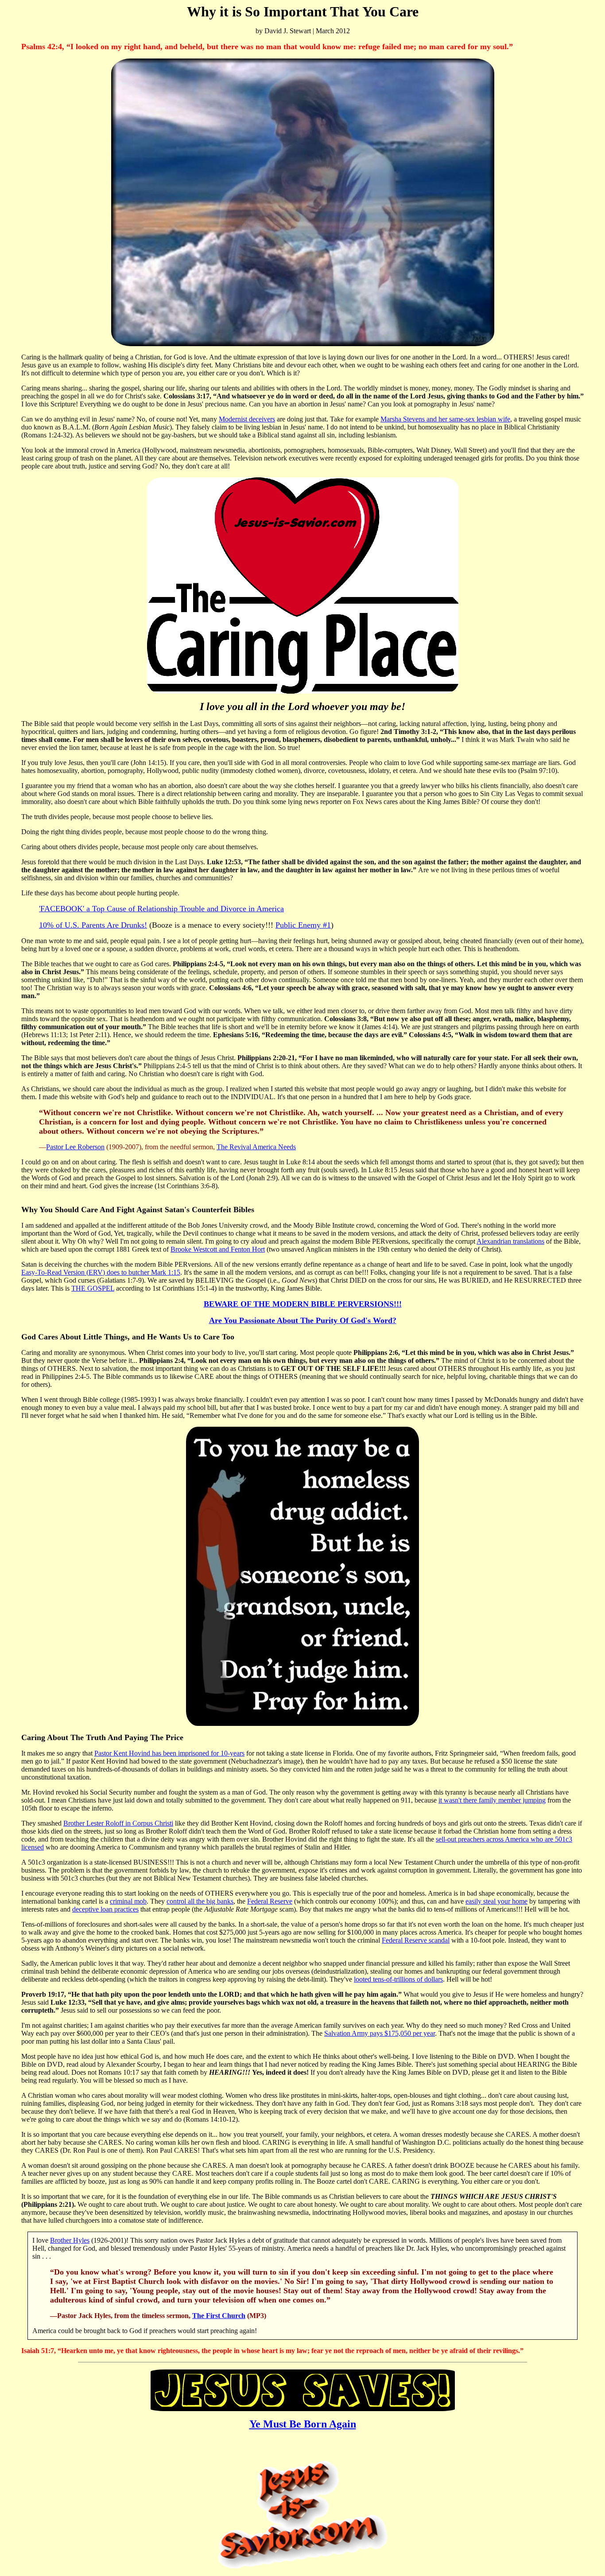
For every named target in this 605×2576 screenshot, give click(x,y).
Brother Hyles (70, 2240)
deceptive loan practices (105, 1909)
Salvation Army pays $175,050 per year (380, 2033)
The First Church (219, 2316)
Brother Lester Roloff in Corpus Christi (118, 1823)
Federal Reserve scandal (416, 1940)
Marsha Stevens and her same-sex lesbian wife (445, 419)
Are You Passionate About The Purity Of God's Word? (303, 1320)
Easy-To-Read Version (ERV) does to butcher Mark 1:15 (101, 1272)
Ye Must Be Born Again (303, 2424)
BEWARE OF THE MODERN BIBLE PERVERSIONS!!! (303, 1304)
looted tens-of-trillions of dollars (398, 1979)
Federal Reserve (270, 1901)
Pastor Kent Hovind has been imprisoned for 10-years (169, 1753)
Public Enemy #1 (303, 925)
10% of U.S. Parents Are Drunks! (93, 925)
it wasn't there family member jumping (492, 1800)
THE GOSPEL (93, 1288)
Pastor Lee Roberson (75, 1147)
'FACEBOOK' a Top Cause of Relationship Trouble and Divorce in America (161, 909)
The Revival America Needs (256, 1147)
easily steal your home (496, 1901)
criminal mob (128, 1901)
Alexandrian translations (510, 1241)
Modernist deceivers (247, 419)
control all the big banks (200, 1901)
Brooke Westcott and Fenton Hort (218, 1249)
